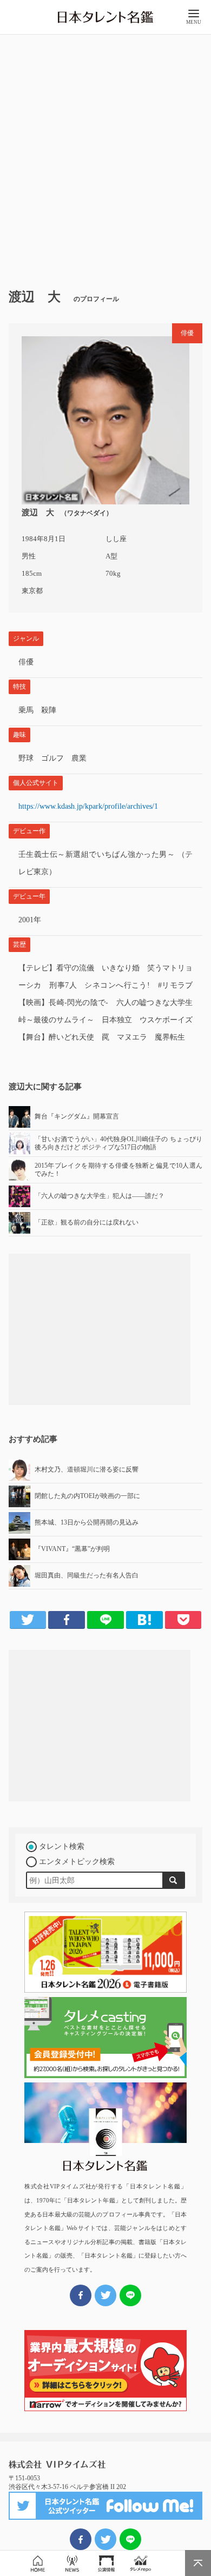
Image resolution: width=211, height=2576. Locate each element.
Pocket (183, 1620)
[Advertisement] (105, 157)
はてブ (144, 1620)
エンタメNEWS (72, 2563)
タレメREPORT (140, 2563)
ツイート (105, 2539)
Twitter (28, 1620)
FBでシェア (81, 2539)
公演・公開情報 (106, 2563)
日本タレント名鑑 (105, 17)
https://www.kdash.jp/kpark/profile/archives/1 (88, 806)
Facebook (67, 1620)
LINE (105, 1620)
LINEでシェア (130, 2539)
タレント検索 (62, 1846)
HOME (38, 2563)
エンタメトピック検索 (77, 1862)
